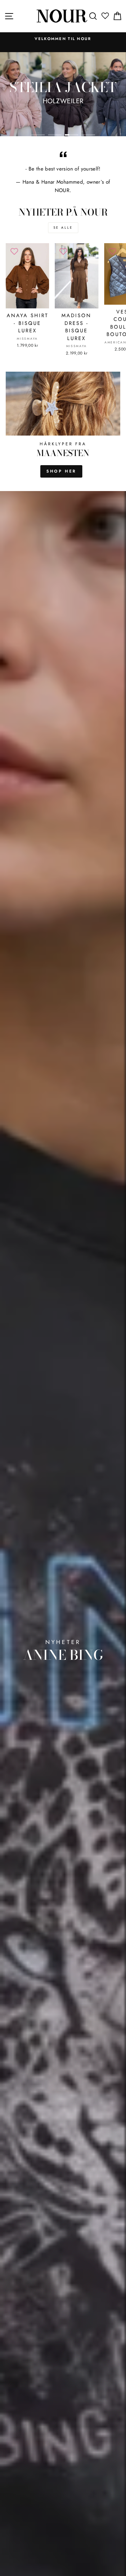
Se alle (63, 228)
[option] (63, 39)
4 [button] (88, 135)
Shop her (61, 471)
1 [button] (38, 135)
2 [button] (55, 135)
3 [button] (72, 135)
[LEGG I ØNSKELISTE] (14, 252)
